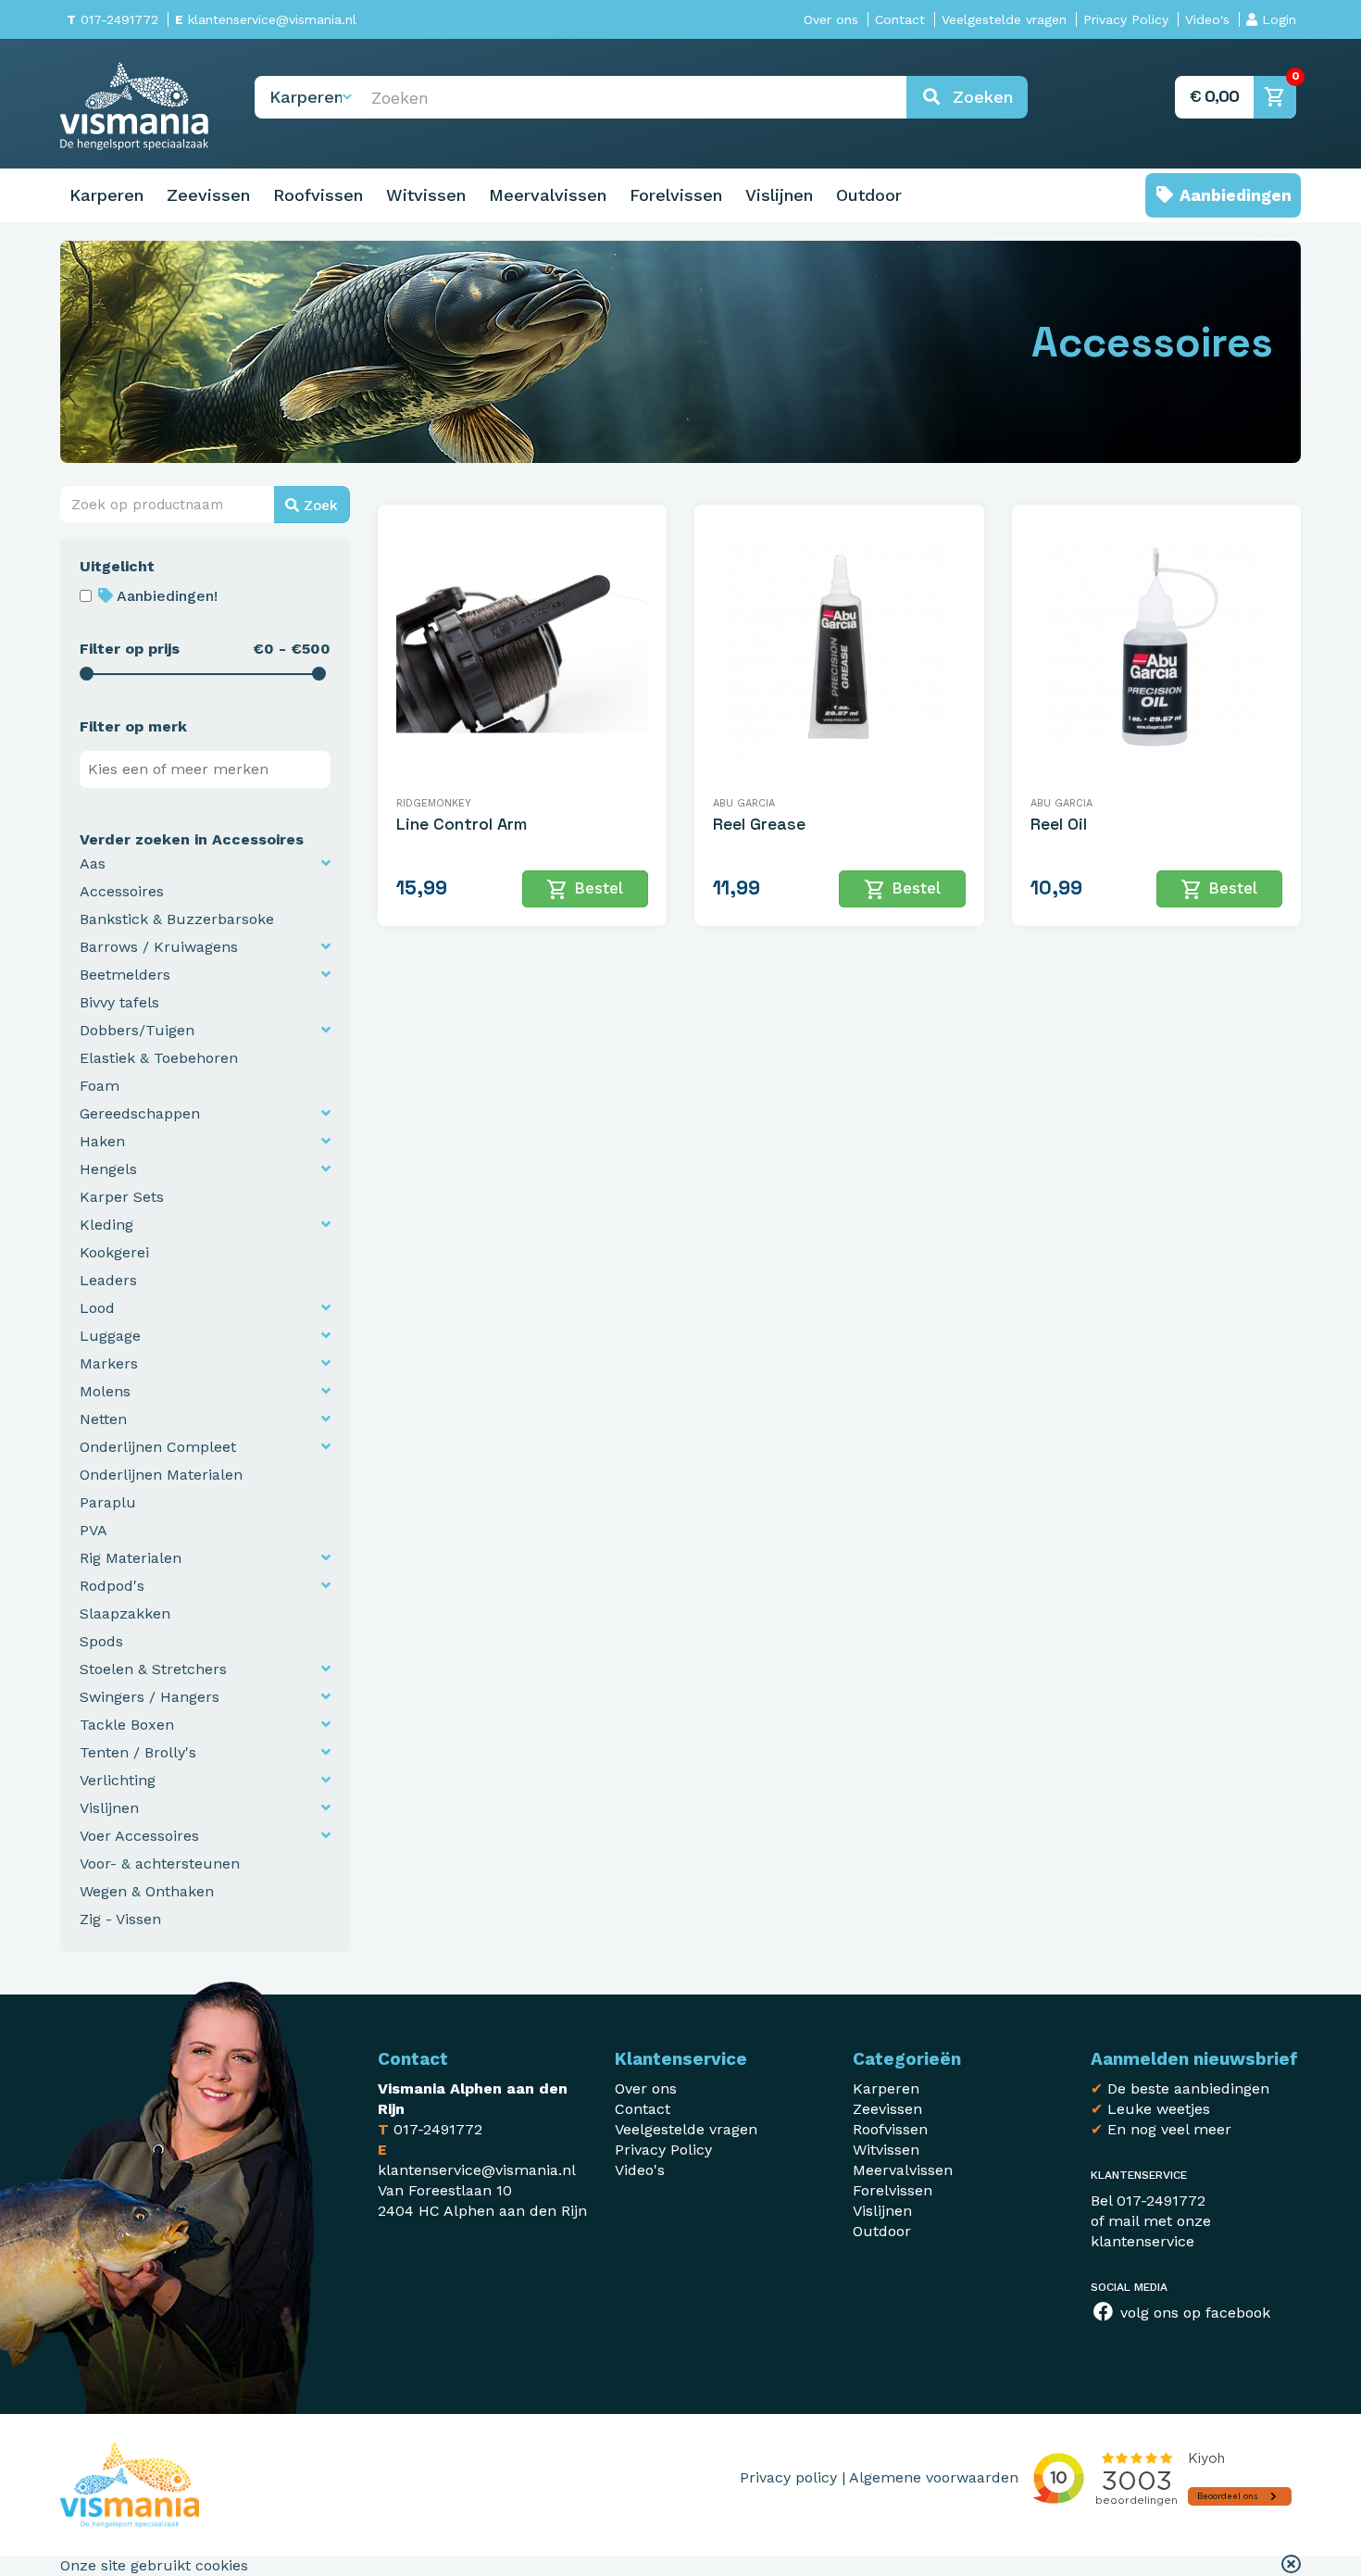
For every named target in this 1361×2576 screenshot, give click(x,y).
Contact (900, 19)
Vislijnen (779, 195)
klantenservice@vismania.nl (266, 19)
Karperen (106, 195)
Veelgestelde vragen (1004, 19)
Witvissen (426, 195)
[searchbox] (209, 769)
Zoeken (977, 97)
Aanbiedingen (1233, 195)
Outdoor (869, 195)
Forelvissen (676, 195)
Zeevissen (208, 195)
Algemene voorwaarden (934, 2477)
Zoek (318, 506)
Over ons (831, 19)
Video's (1207, 19)
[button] (1291, 2566)
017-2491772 (112, 19)
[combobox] (205, 769)
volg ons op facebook (1193, 2313)
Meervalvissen (548, 195)
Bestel (585, 890)
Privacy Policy (1126, 19)
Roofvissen (318, 195)
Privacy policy (788, 2477)
